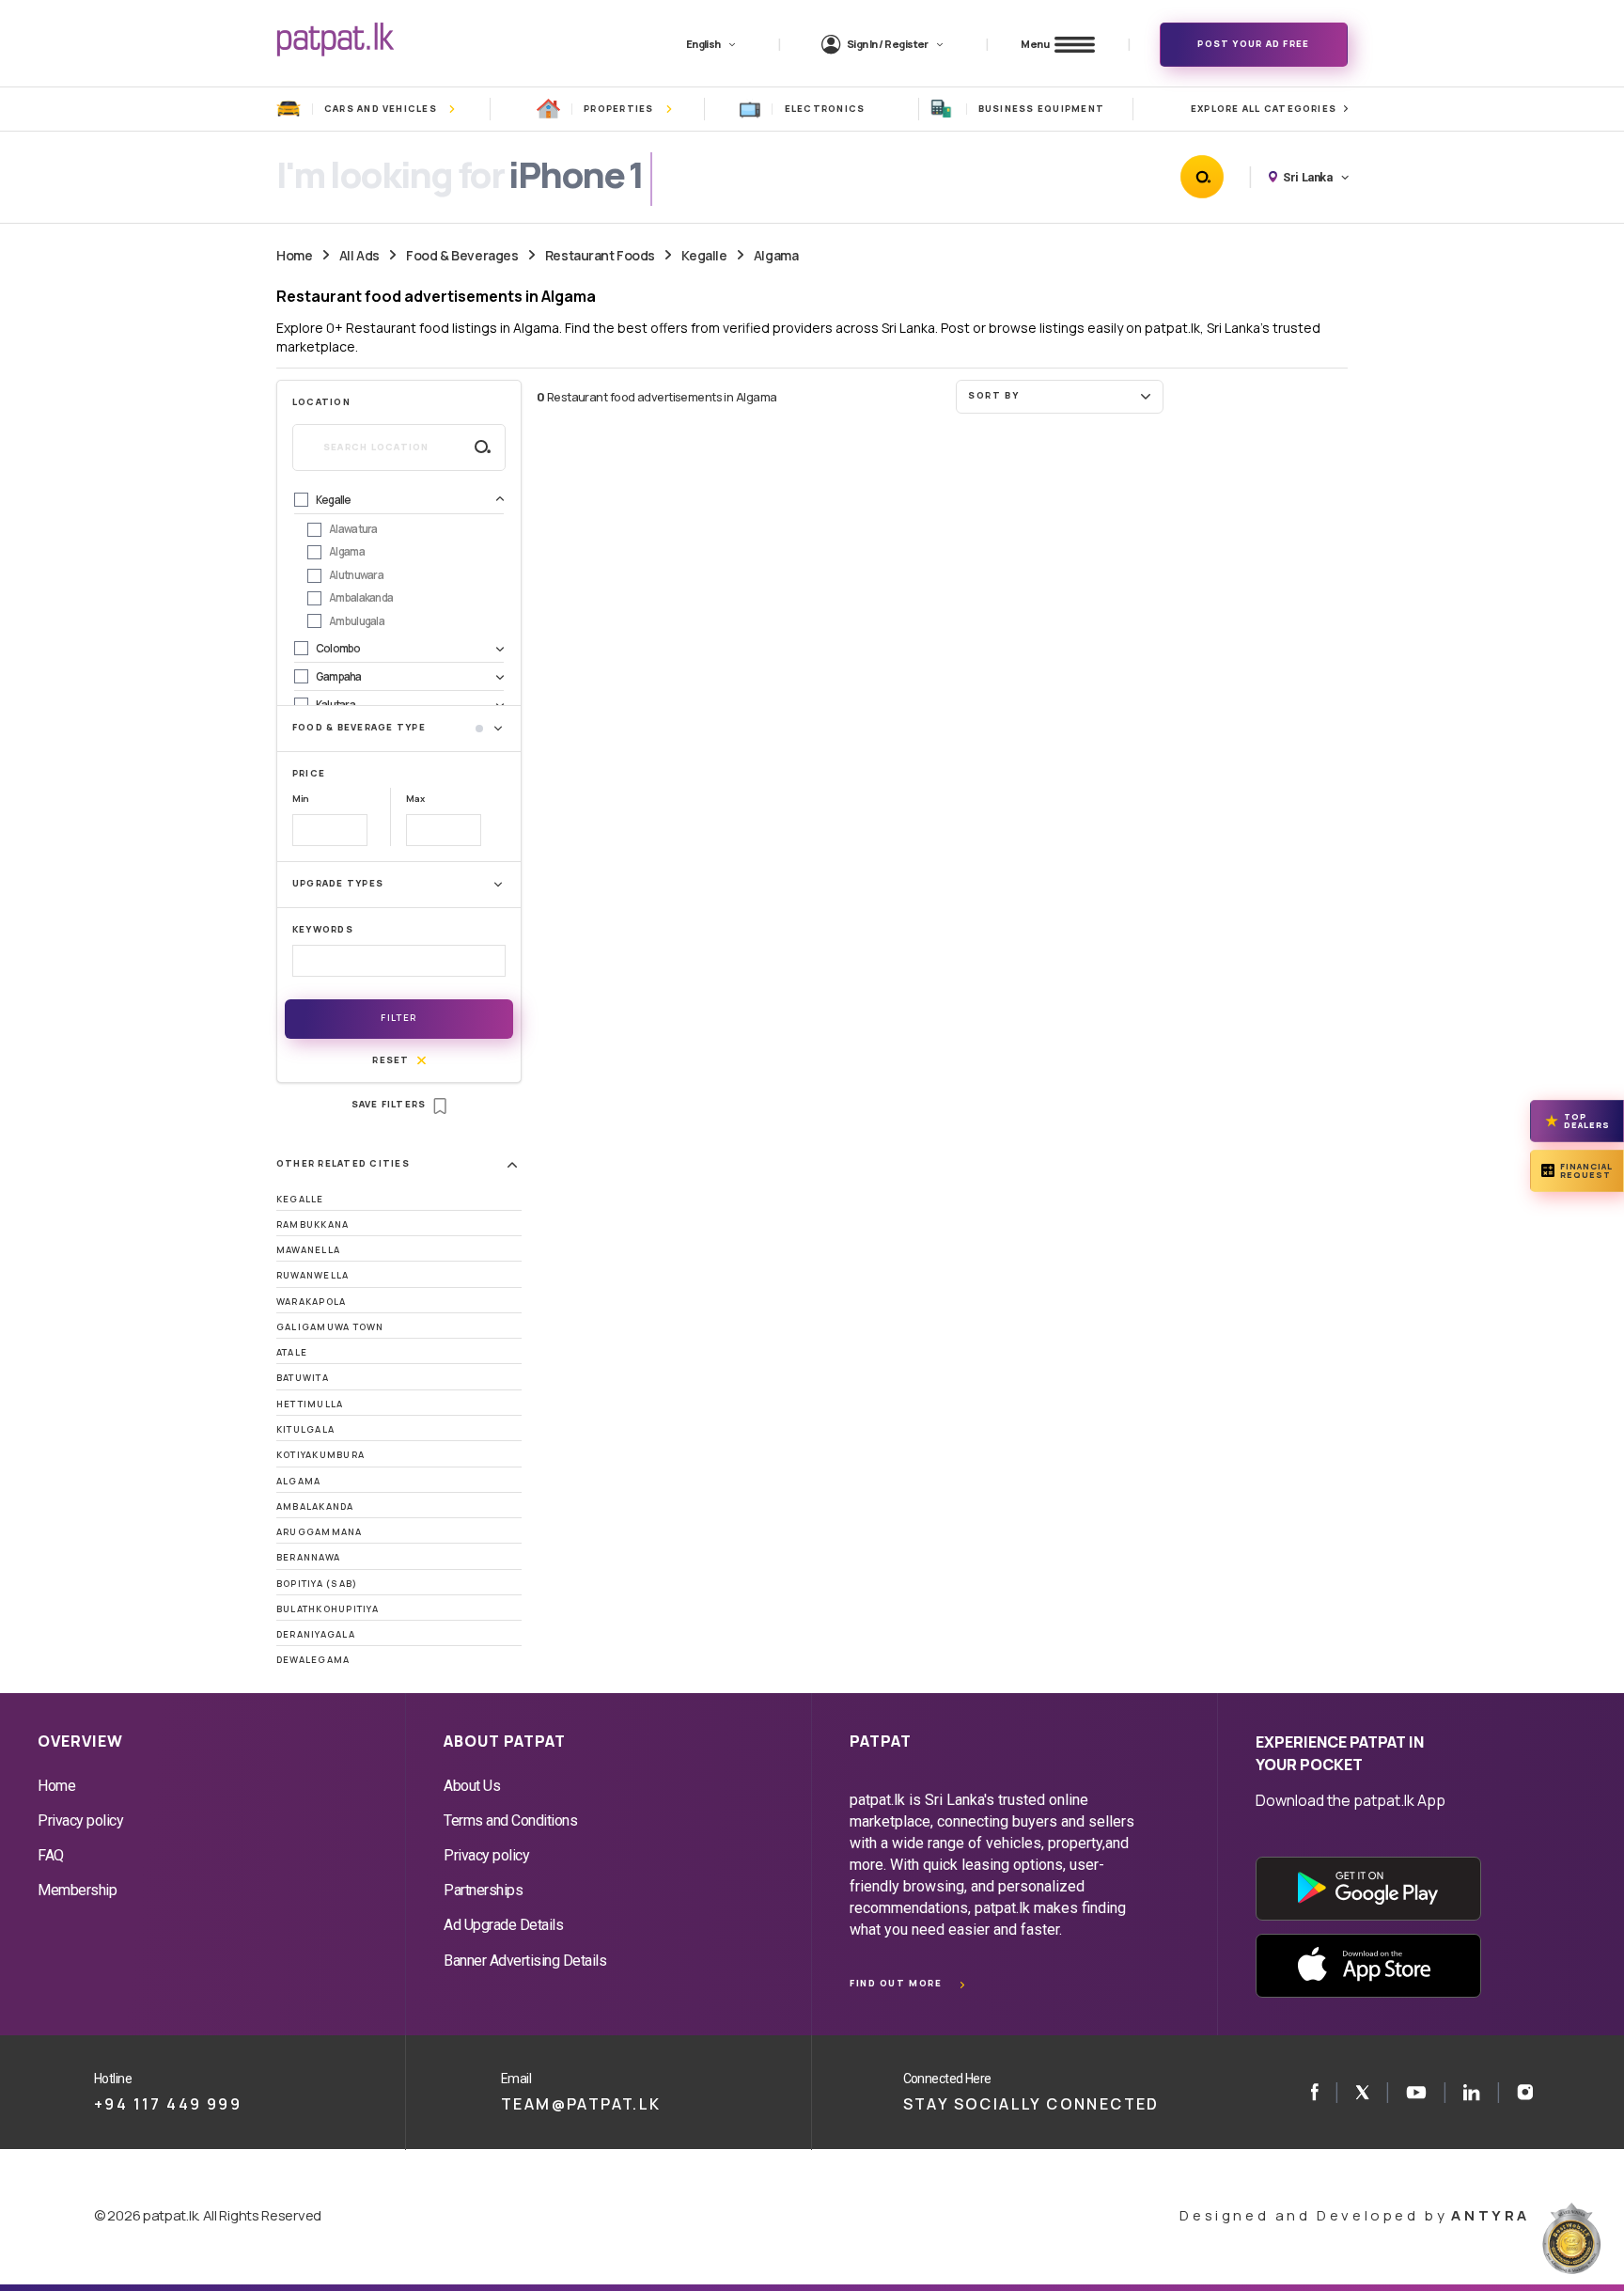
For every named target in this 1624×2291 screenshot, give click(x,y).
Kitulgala (305, 1429)
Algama (776, 255)
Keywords (323, 929)
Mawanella (308, 1250)
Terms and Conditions (510, 1820)
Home (294, 255)
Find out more (896, 1983)
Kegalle (704, 255)
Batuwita (303, 1378)
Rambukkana (312, 1224)
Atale (292, 1352)
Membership (77, 1890)
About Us (472, 1786)
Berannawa (308, 1557)
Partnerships (483, 1890)
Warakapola (311, 1302)
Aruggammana (320, 1532)
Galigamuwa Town (330, 1327)
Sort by (993, 395)
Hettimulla (310, 1404)
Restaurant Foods (600, 255)
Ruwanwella (312, 1275)
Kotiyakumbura (320, 1455)
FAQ (51, 1855)
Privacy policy (80, 1820)
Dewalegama (313, 1660)
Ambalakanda (315, 1506)
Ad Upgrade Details (503, 1925)
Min (301, 799)
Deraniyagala (316, 1634)
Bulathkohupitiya (328, 1609)
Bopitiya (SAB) (317, 1584)
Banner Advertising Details (525, 1961)
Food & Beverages (462, 255)
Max (415, 799)
